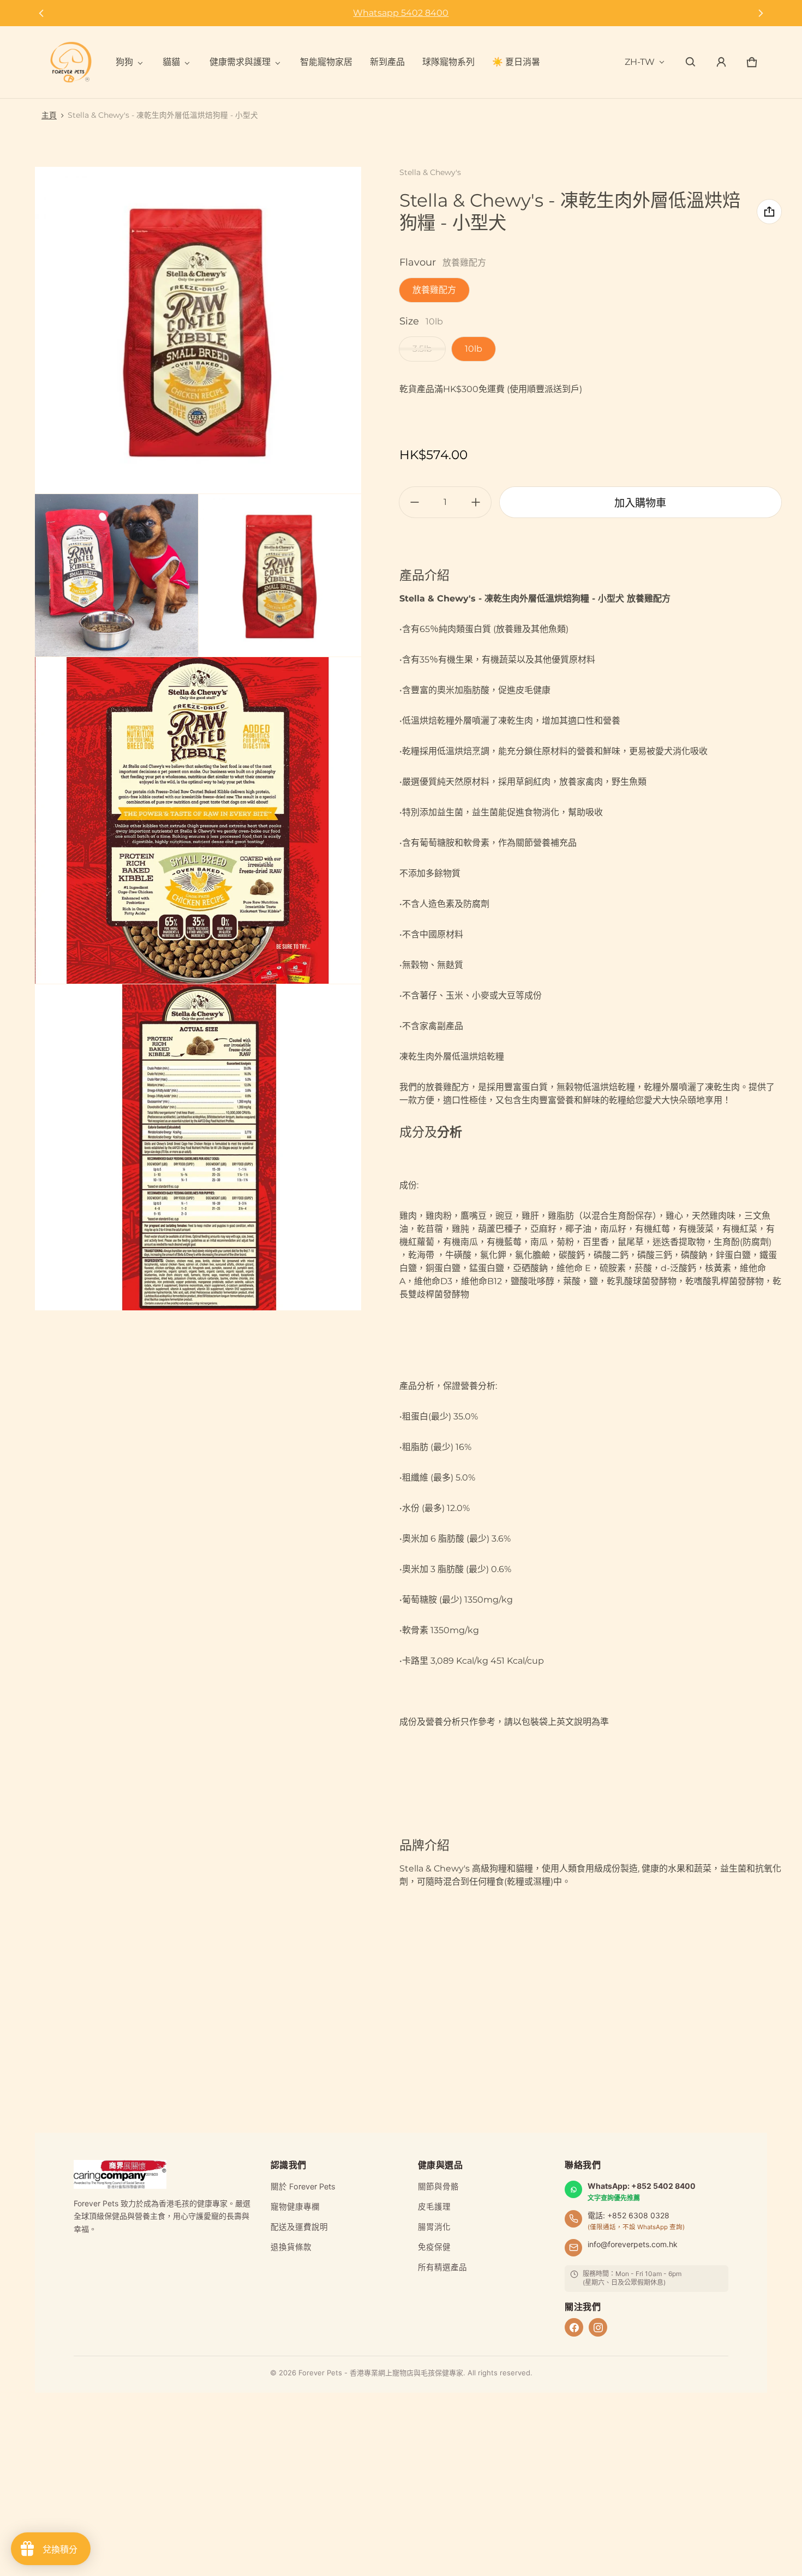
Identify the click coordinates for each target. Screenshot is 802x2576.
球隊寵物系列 (448, 62)
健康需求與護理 (240, 62)
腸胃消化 (434, 2227)
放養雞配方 (434, 290)
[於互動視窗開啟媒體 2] (116, 576)
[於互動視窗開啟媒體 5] (198, 1148)
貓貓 (171, 62)
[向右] (761, 13)
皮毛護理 (434, 2207)
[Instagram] (598, 2327)
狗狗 (124, 62)
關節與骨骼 (438, 2187)
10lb (474, 349)
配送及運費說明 (299, 2227)
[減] (415, 502)
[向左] (41, 13)
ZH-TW (640, 62)
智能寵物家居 (326, 62)
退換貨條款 (291, 2247)
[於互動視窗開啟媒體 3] (280, 576)
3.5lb (422, 349)
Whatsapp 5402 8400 (401, 13)
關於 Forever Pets (303, 2187)
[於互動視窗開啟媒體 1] (198, 330)
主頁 (49, 115)
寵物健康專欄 (295, 2207)
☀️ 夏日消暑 (516, 62)
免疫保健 (434, 2247)
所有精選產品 (442, 2267)
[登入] (721, 62)
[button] (691, 62)
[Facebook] (574, 2327)
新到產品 (387, 62)
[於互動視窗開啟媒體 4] (198, 820)
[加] (476, 502)
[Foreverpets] (71, 62)
